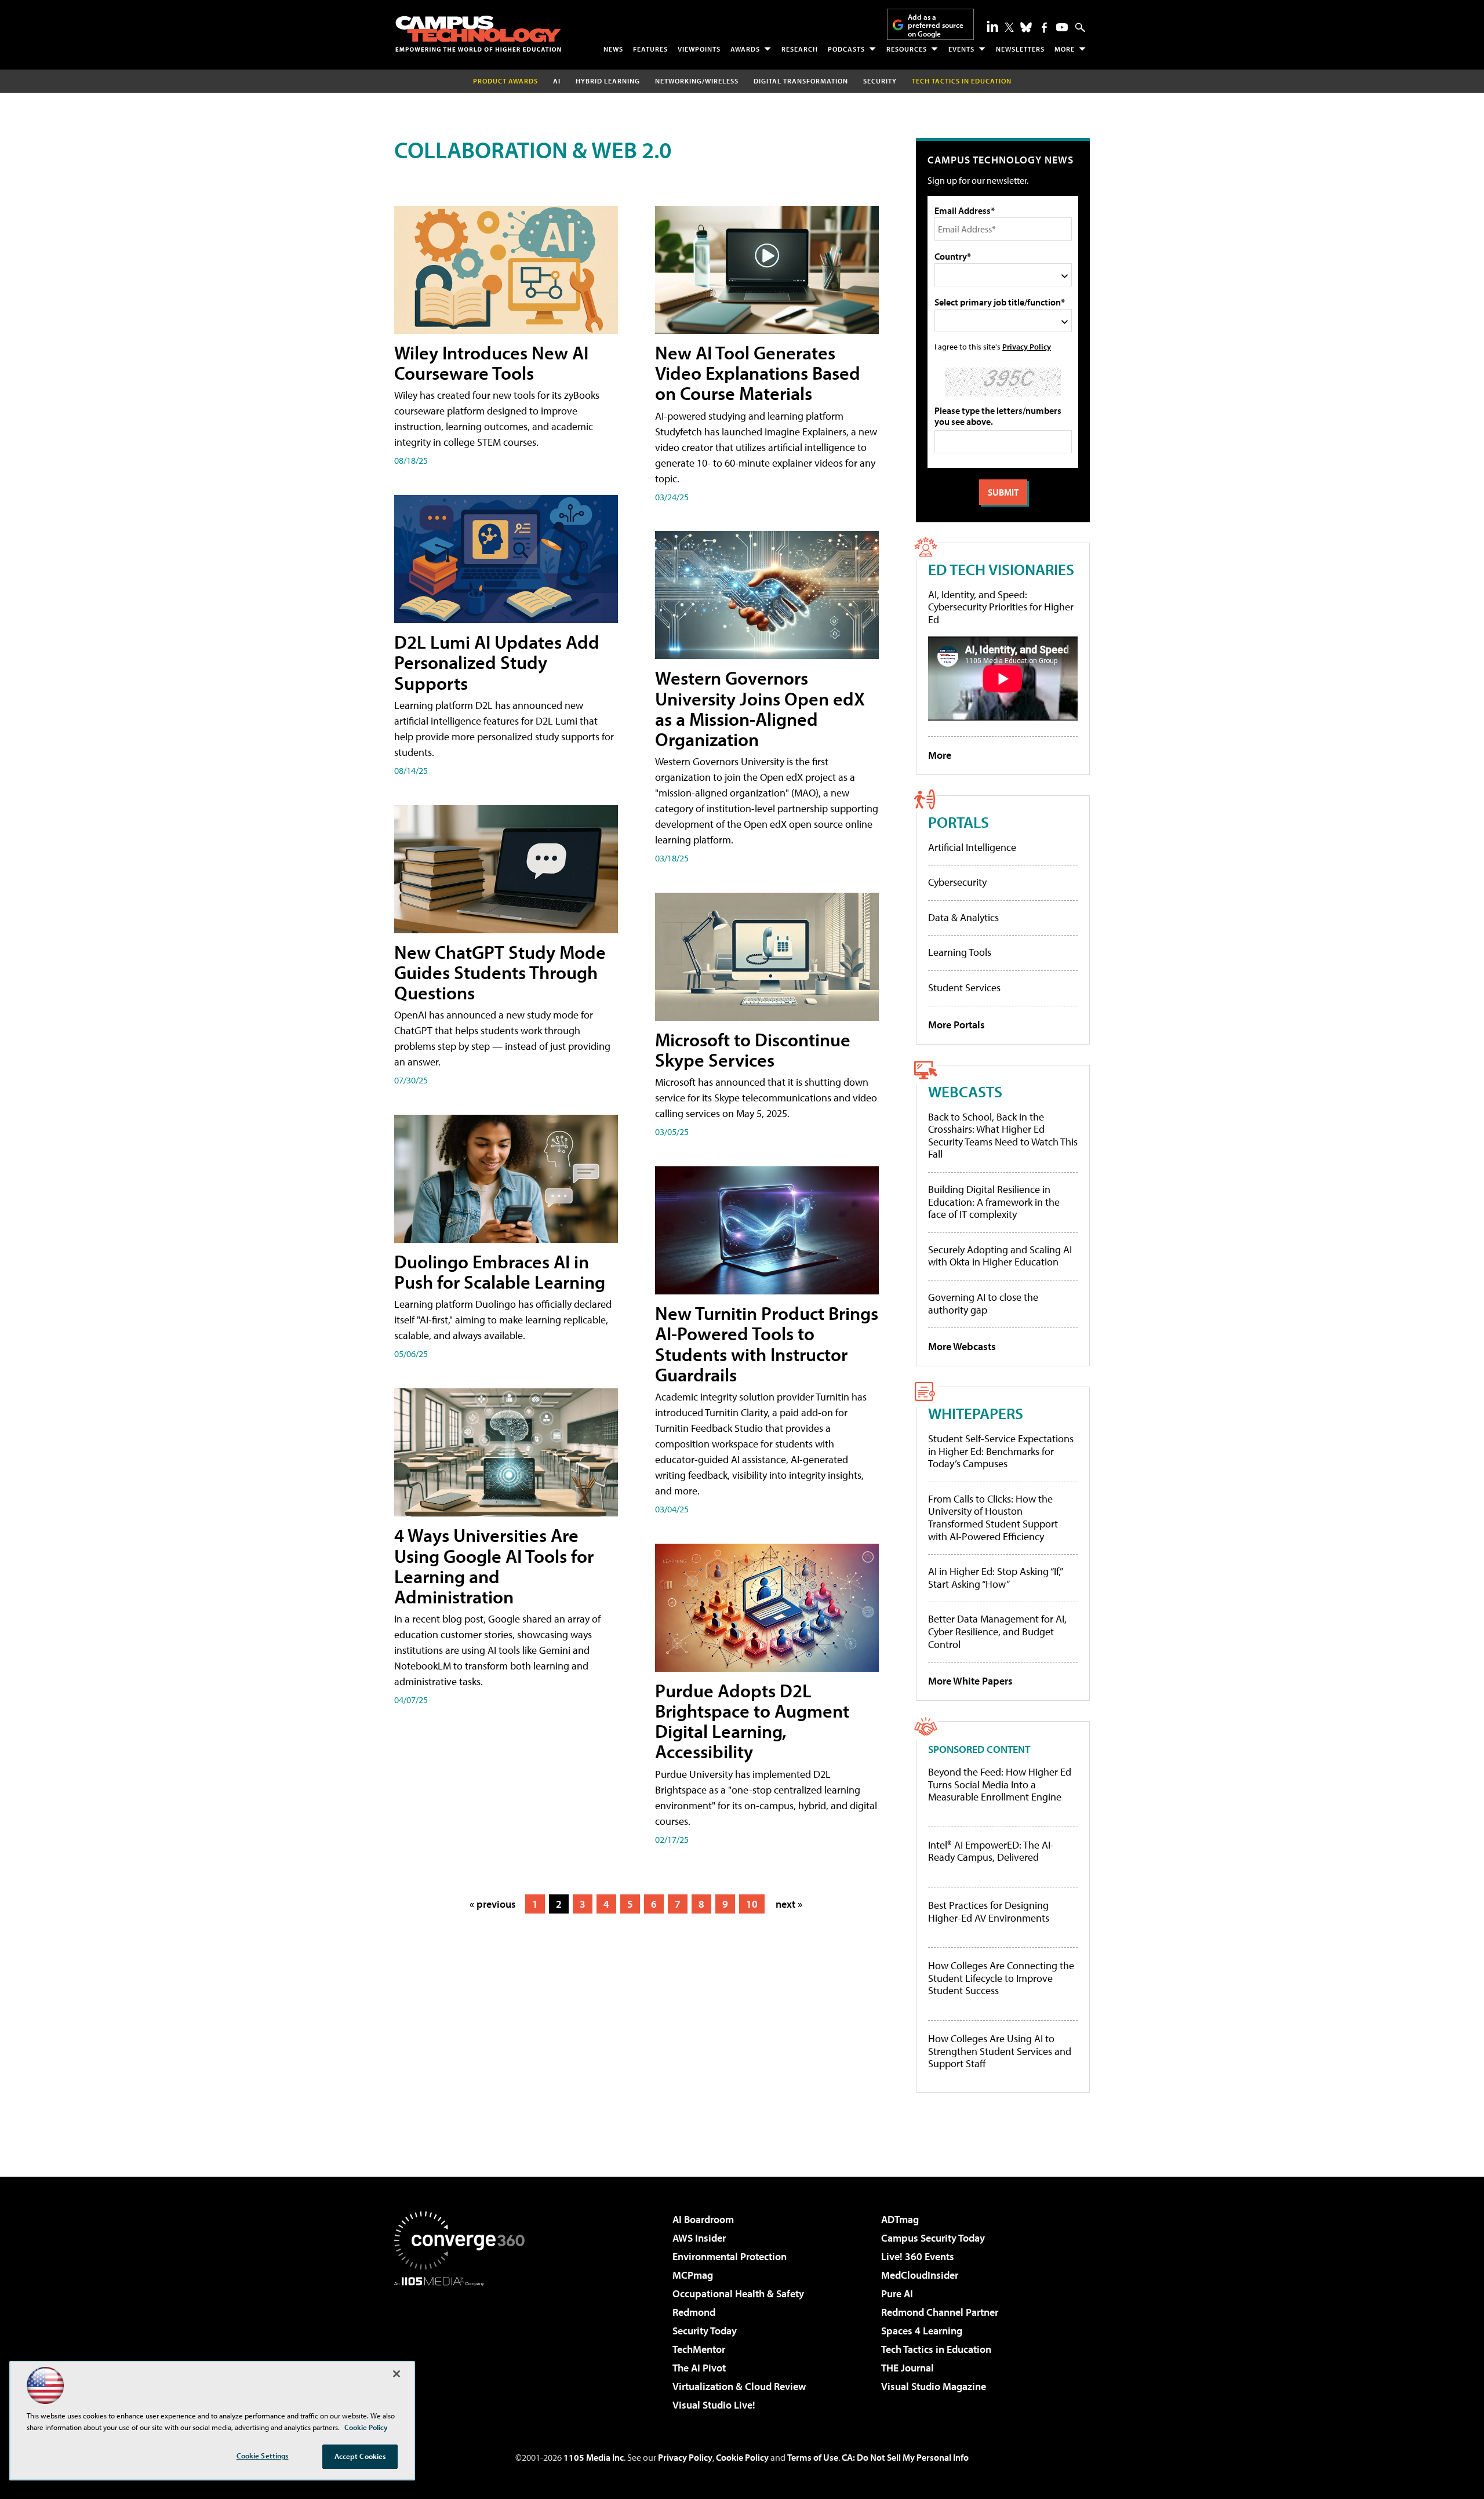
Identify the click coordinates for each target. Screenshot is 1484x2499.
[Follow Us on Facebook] (1044, 28)
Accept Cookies (360, 2456)
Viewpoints (699, 49)
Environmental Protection (730, 2256)
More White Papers (970, 1681)
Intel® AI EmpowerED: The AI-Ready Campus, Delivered (991, 1851)
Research (800, 49)
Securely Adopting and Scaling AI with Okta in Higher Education (1000, 1256)
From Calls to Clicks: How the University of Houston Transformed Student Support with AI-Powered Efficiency (993, 1518)
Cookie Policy (742, 2457)
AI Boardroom (703, 2219)
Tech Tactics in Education (936, 2349)
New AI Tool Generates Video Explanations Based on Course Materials (758, 373)
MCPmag (693, 2275)
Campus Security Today (933, 2238)
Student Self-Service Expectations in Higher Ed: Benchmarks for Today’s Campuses (1001, 1451)
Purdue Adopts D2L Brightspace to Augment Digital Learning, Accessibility (752, 1721)
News (613, 49)
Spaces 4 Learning (922, 2331)
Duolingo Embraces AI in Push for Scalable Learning (500, 1272)
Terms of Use (813, 2457)
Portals (959, 822)
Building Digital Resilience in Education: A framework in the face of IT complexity (994, 1202)
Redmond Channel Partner (940, 2312)
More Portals (956, 1025)
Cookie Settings (263, 2456)
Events (961, 49)
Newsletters (1020, 49)
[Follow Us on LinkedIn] (992, 26)
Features (650, 49)
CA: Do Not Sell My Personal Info (905, 2457)
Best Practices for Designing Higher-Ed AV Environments (989, 1911)
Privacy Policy (1027, 346)
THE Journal (908, 2368)
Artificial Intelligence (972, 847)
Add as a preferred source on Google (936, 25)
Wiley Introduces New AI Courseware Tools (491, 363)
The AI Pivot (699, 2368)
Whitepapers (976, 1413)
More (1065, 49)
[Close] (397, 2374)
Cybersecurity (957, 882)
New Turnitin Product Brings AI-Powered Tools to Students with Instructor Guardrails (767, 1344)
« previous (493, 1904)
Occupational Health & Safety (738, 2294)
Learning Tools (960, 952)
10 (752, 1904)
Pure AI (897, 2294)
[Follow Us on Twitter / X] (1009, 27)
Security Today (705, 2331)
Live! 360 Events (918, 2256)
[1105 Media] (464, 2345)
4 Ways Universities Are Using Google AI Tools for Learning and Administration (494, 1566)
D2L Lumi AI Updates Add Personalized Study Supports (497, 662)
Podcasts (846, 49)
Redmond (694, 2312)
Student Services (964, 987)
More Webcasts (962, 1346)
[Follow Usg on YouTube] (1062, 27)
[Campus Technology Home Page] (478, 34)
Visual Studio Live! (714, 2405)
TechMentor (699, 2349)
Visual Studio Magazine (934, 2386)
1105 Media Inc (594, 2457)
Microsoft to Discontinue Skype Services (753, 1050)
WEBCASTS (965, 1091)
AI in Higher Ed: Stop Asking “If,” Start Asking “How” (995, 1578)
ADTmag (900, 2219)
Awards (745, 49)
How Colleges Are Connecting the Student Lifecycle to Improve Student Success (1001, 1978)
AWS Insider (699, 2238)
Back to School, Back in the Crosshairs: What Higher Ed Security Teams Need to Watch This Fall (1003, 1136)
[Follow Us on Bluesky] (1026, 27)
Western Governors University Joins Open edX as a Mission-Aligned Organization (760, 708)
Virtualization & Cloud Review (739, 2386)
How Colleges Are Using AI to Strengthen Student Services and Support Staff (1000, 2051)
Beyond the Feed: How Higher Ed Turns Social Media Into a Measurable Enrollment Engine (1000, 1785)
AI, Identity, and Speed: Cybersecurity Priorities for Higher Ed (1001, 607)
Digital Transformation (801, 81)
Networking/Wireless (697, 81)
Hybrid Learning (608, 81)
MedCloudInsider (920, 2275)
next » (789, 1904)
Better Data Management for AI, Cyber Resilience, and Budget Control (997, 1631)
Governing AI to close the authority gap (983, 1303)
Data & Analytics (963, 917)
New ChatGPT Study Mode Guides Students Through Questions (500, 972)
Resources (907, 49)
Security (880, 81)
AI (557, 81)
